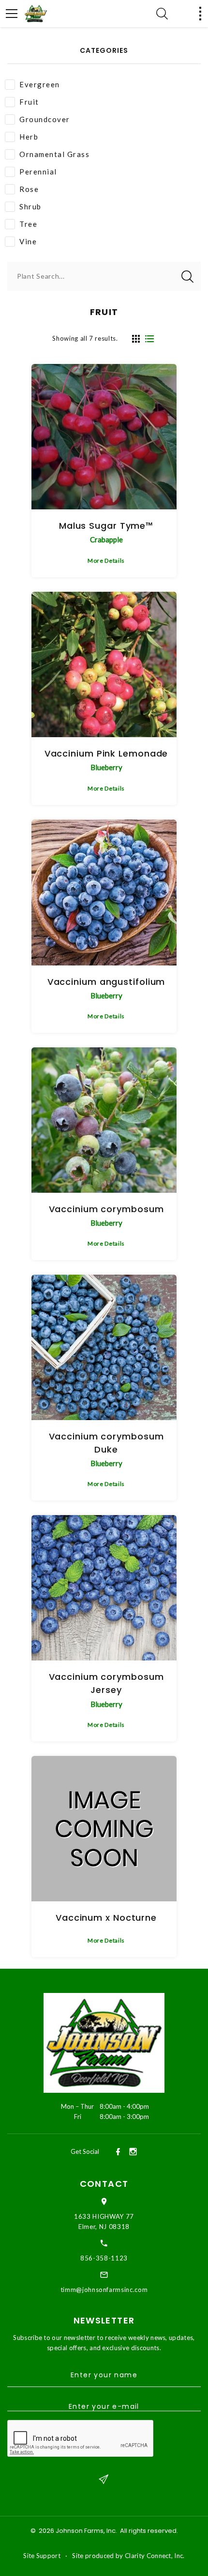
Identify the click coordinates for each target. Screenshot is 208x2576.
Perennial (38, 172)
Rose (29, 189)
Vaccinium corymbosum (106, 1209)
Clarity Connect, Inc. (155, 2556)
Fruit (29, 102)
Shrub (30, 206)
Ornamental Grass (54, 154)
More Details (106, 561)
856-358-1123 (104, 2258)
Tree (28, 224)
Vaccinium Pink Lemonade (106, 753)
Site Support (42, 2556)
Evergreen (40, 84)
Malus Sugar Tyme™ (106, 526)
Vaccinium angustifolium (106, 982)
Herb (29, 137)
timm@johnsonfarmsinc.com (104, 2290)
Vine (28, 241)
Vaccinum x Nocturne (106, 1918)
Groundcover (45, 119)
